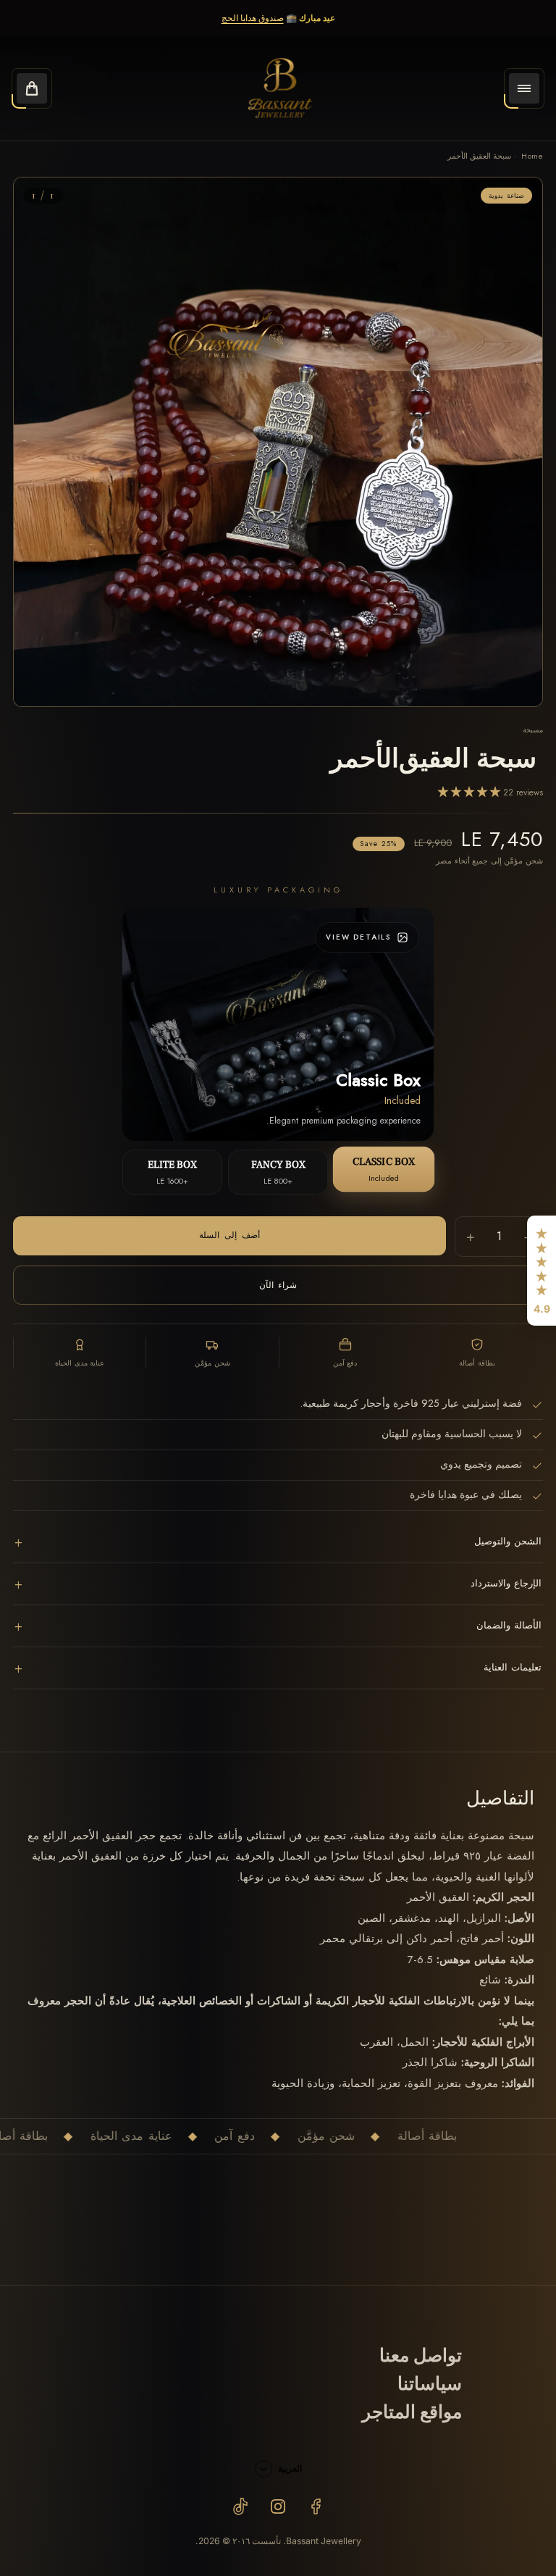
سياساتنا (430, 2384)
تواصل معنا (421, 2356)
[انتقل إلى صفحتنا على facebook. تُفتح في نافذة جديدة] (316, 2506)
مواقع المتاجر (412, 2413)
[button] (542, 1271)
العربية (290, 2468)
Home (532, 156)
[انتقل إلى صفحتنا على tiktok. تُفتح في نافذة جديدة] (240, 2506)
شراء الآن (278, 1285)
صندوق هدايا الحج (253, 18)
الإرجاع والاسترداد (278, 1584)
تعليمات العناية (278, 1668)
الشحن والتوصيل (278, 1542)
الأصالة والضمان (278, 1626)
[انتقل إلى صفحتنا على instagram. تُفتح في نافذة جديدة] (278, 2506)
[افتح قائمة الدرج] (524, 88)
